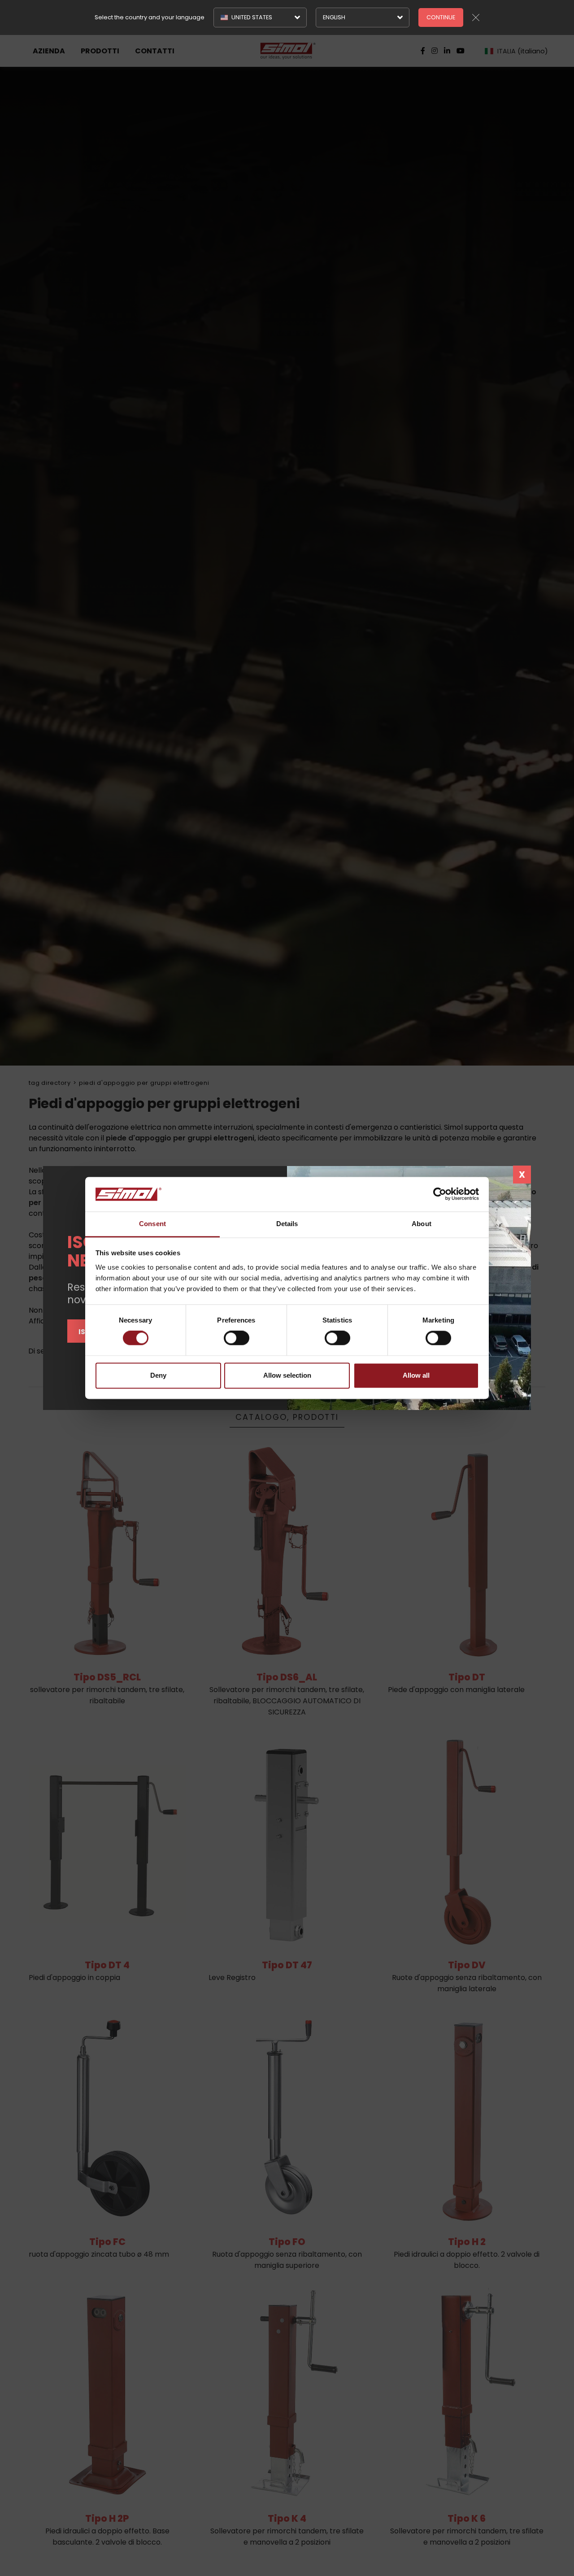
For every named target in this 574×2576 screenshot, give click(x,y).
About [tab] (422, 1224)
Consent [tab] (152, 1224)
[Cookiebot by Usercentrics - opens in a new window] (440, 1194)
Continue (441, 17)
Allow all (416, 1375)
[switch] (237, 1338)
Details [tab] (287, 1224)
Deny (158, 1375)
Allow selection (287, 1375)
